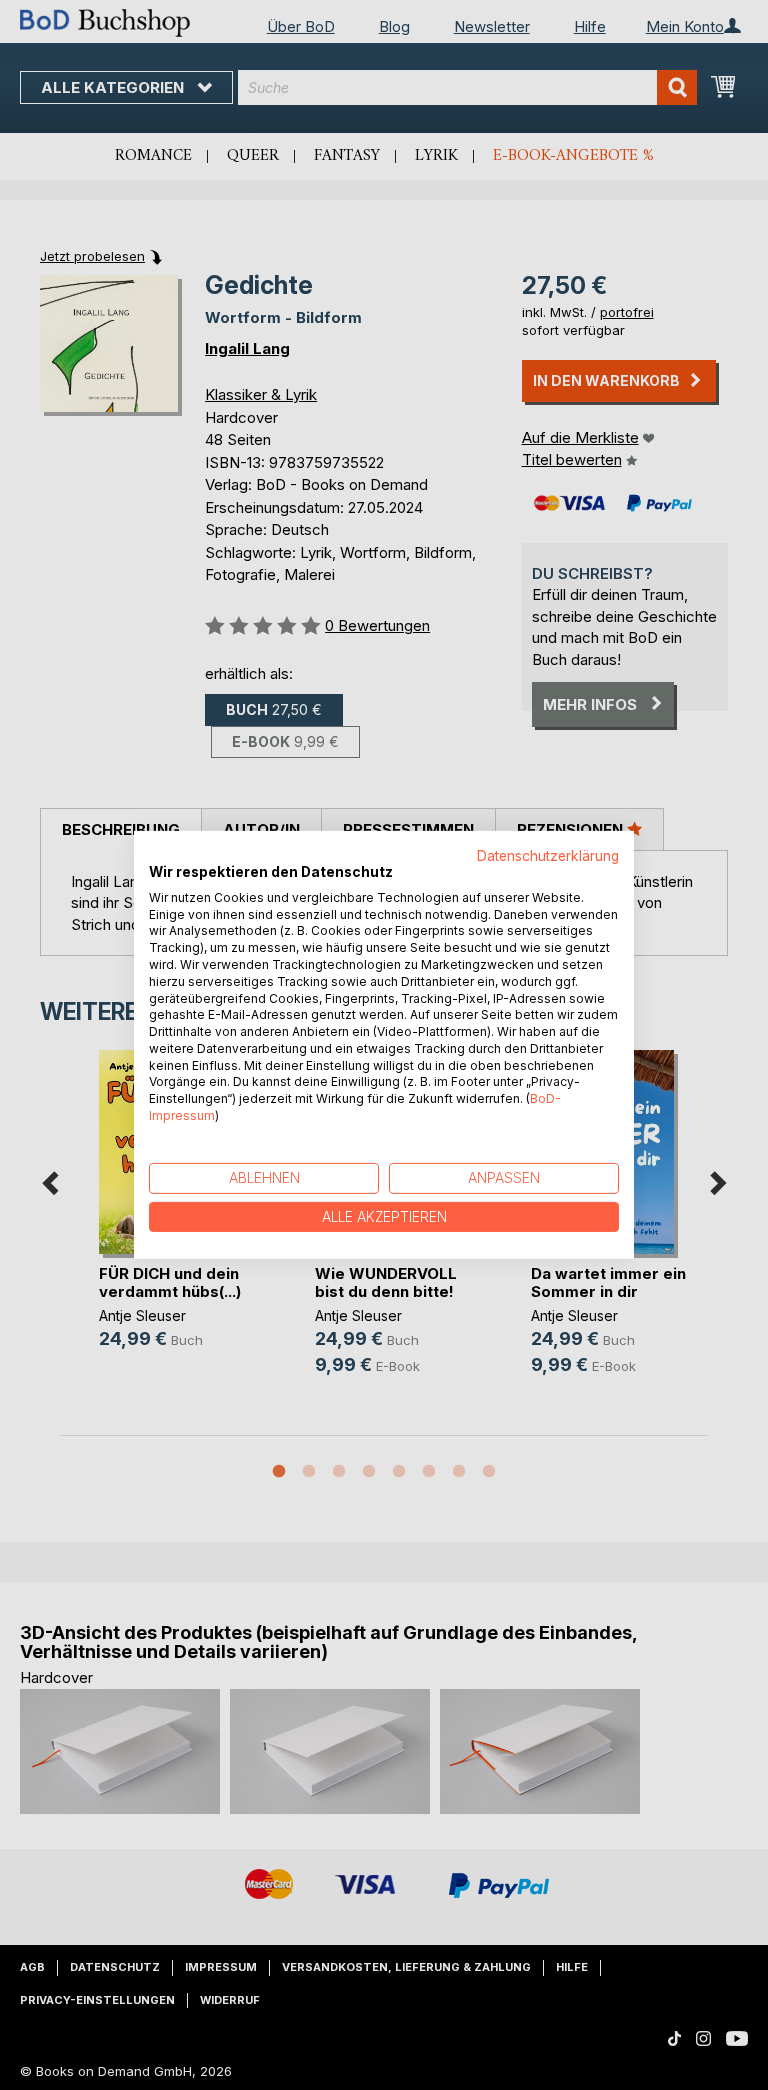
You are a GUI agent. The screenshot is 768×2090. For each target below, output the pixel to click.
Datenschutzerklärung (548, 856)
